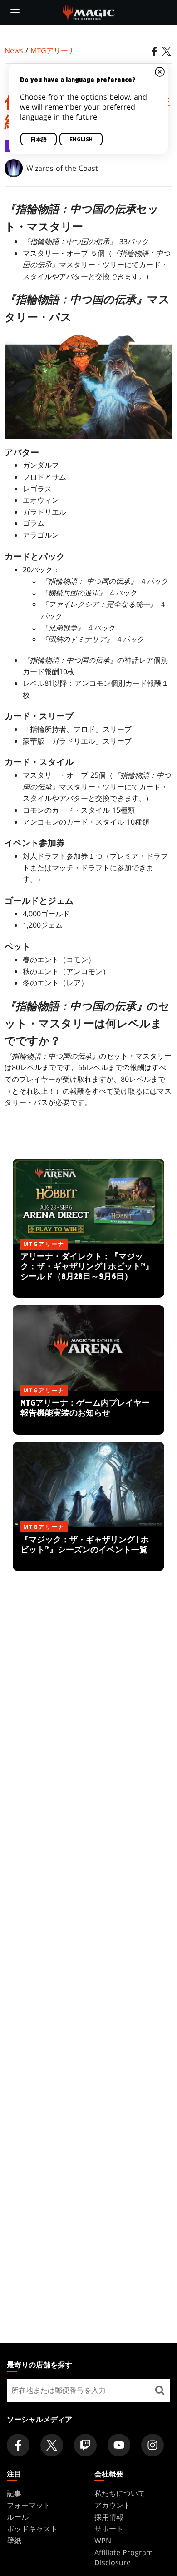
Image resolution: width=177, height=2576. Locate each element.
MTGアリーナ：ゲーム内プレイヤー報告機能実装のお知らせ (88, 1413)
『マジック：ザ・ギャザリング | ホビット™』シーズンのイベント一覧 (89, 1550)
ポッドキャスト (32, 2529)
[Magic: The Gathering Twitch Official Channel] (85, 2445)
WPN (103, 2541)
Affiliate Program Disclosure (124, 2557)
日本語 (39, 140)
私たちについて (120, 2493)
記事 (14, 2493)
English (81, 140)
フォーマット (29, 2505)
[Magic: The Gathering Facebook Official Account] (18, 2445)
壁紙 (14, 2541)
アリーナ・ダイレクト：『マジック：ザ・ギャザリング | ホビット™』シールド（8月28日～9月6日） (88, 1272)
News (14, 50)
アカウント (113, 2505)
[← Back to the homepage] (89, 11)
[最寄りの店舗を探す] (160, 2391)
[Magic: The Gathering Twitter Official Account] (52, 2445)
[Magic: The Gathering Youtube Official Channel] (119, 2445)
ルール (18, 2517)
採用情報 (109, 2517)
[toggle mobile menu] (15, 12)
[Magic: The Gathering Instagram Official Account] (152, 2445)
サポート (109, 2529)
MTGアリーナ (53, 50)
